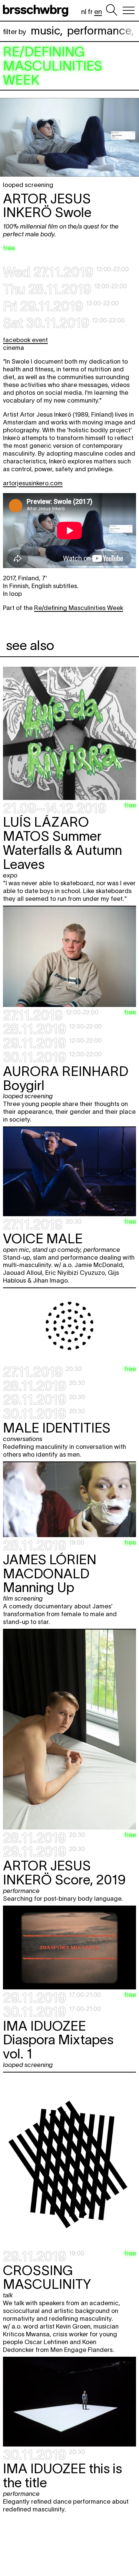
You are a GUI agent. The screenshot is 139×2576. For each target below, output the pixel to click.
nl (84, 12)
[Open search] (112, 10)
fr (90, 12)
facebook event (25, 340)
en (98, 12)
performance (99, 31)
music (45, 31)
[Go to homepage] (37, 10)
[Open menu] (129, 10)
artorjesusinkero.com (33, 483)
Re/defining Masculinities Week (79, 608)
